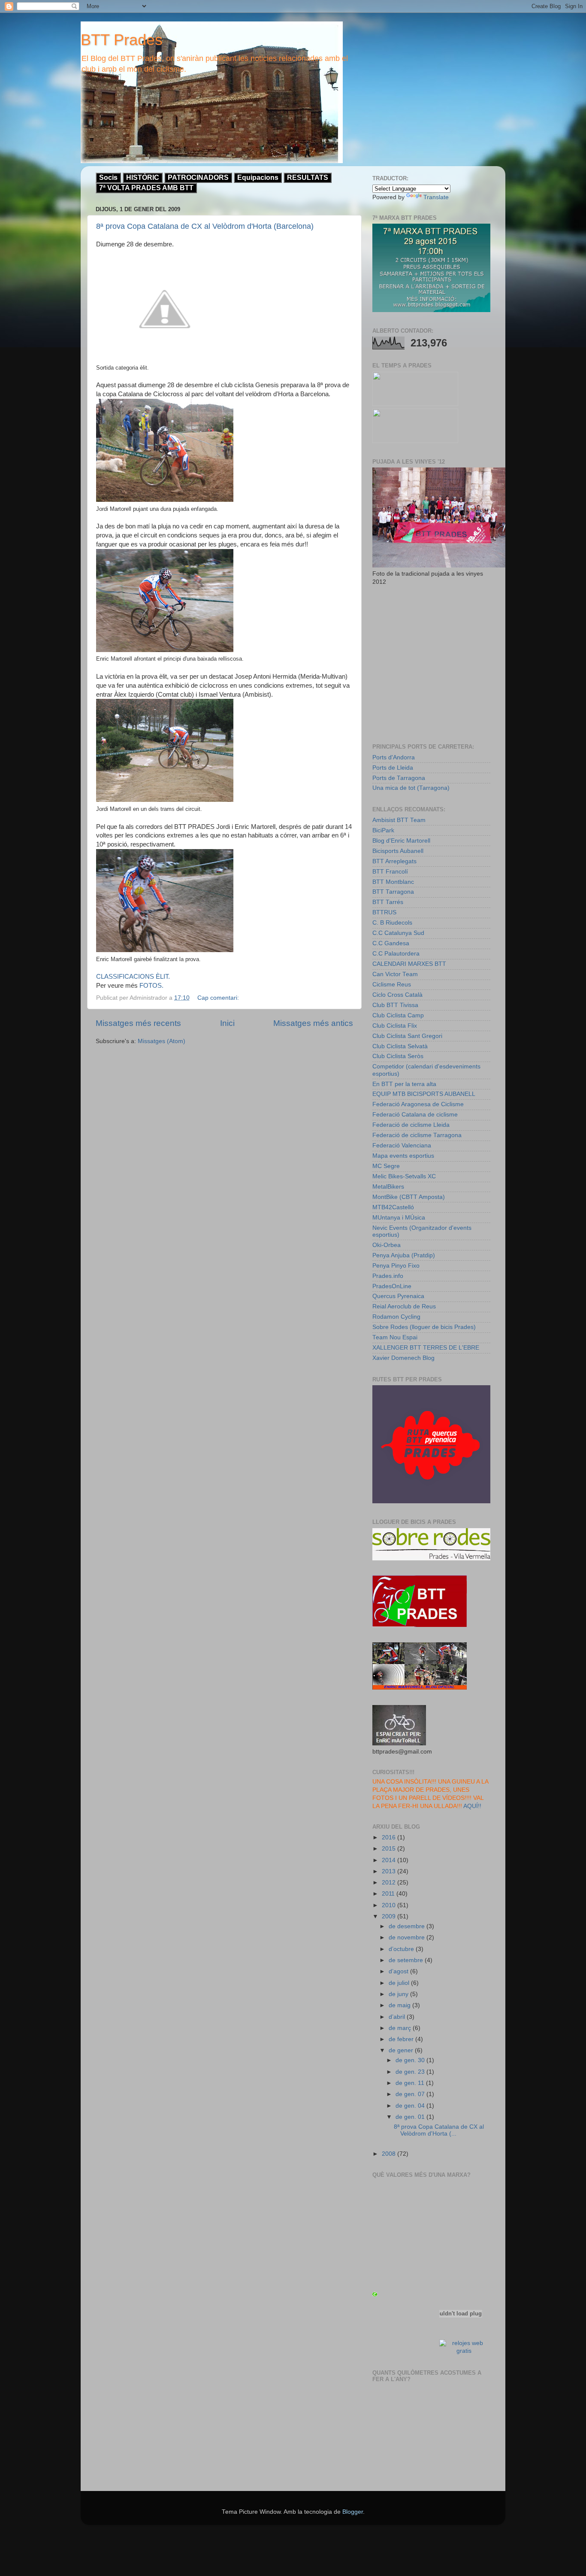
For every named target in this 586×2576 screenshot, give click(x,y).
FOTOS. (151, 986)
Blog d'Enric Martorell (401, 841)
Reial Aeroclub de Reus (404, 1306)
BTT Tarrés (388, 902)
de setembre (407, 1960)
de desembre (408, 1926)
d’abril (398, 2017)
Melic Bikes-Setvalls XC (404, 1176)
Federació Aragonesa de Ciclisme (418, 1104)
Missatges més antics (313, 1023)
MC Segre (386, 1166)
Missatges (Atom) (162, 1041)
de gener (402, 2050)
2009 (390, 1916)
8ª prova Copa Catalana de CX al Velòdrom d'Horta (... (439, 2130)
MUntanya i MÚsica (399, 1218)
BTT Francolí (390, 872)
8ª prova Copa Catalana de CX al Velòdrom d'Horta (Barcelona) (205, 226)
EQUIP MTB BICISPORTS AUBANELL (424, 1094)
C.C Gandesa (391, 943)
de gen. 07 (411, 2094)
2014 (390, 1860)
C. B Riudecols (392, 923)
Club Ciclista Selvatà (400, 1046)
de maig (400, 2005)
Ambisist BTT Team (399, 820)
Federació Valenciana (402, 1145)
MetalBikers (388, 1187)
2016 (390, 1837)
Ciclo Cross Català (397, 995)
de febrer (402, 2039)
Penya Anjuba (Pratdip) (404, 1255)
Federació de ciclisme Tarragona (417, 1135)
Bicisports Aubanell (398, 851)
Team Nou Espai (395, 1337)
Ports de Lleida (393, 768)
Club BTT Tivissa (395, 1005)
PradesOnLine (392, 1286)
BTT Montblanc (393, 882)
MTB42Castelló (393, 1207)
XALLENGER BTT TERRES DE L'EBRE (426, 1348)
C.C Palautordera (396, 954)
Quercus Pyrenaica (398, 1296)
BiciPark (383, 830)
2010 (390, 1905)
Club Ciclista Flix (395, 1026)
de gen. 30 (411, 2060)
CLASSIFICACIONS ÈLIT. (133, 977)
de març (401, 2028)
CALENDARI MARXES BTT (409, 964)
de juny (399, 1994)
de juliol (400, 1983)
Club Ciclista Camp (398, 1015)
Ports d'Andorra (394, 757)
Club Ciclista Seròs (398, 1056)
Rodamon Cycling (396, 1317)
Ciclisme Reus (392, 985)
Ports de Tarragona (399, 778)
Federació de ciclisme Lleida (411, 1125)
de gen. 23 (411, 2072)
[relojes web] (461, 2333)
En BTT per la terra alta (404, 1084)
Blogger (353, 2512)
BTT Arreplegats (394, 861)
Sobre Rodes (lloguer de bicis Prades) (424, 1327)
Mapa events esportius (403, 1156)
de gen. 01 (411, 2117)
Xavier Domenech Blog (403, 1358)
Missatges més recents (138, 1023)
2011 (389, 1894)
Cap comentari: (219, 998)
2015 (390, 1849)
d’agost (399, 1971)
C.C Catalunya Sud (398, 933)
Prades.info (388, 1276)
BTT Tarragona (393, 892)
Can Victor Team (395, 974)
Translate (436, 197)
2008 (390, 2154)
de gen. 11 (411, 2083)
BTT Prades (122, 40)
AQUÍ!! (472, 1806)
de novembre (408, 1937)
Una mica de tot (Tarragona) (411, 788)
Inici (227, 1023)
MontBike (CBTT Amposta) (409, 1197)
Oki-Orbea (387, 1245)
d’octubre (402, 1949)
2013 (390, 1871)
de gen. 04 (411, 2106)
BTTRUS (384, 912)
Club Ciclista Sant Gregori (407, 1036)
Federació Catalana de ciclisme (415, 1115)
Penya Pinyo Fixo (396, 1266)
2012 (390, 1883)
